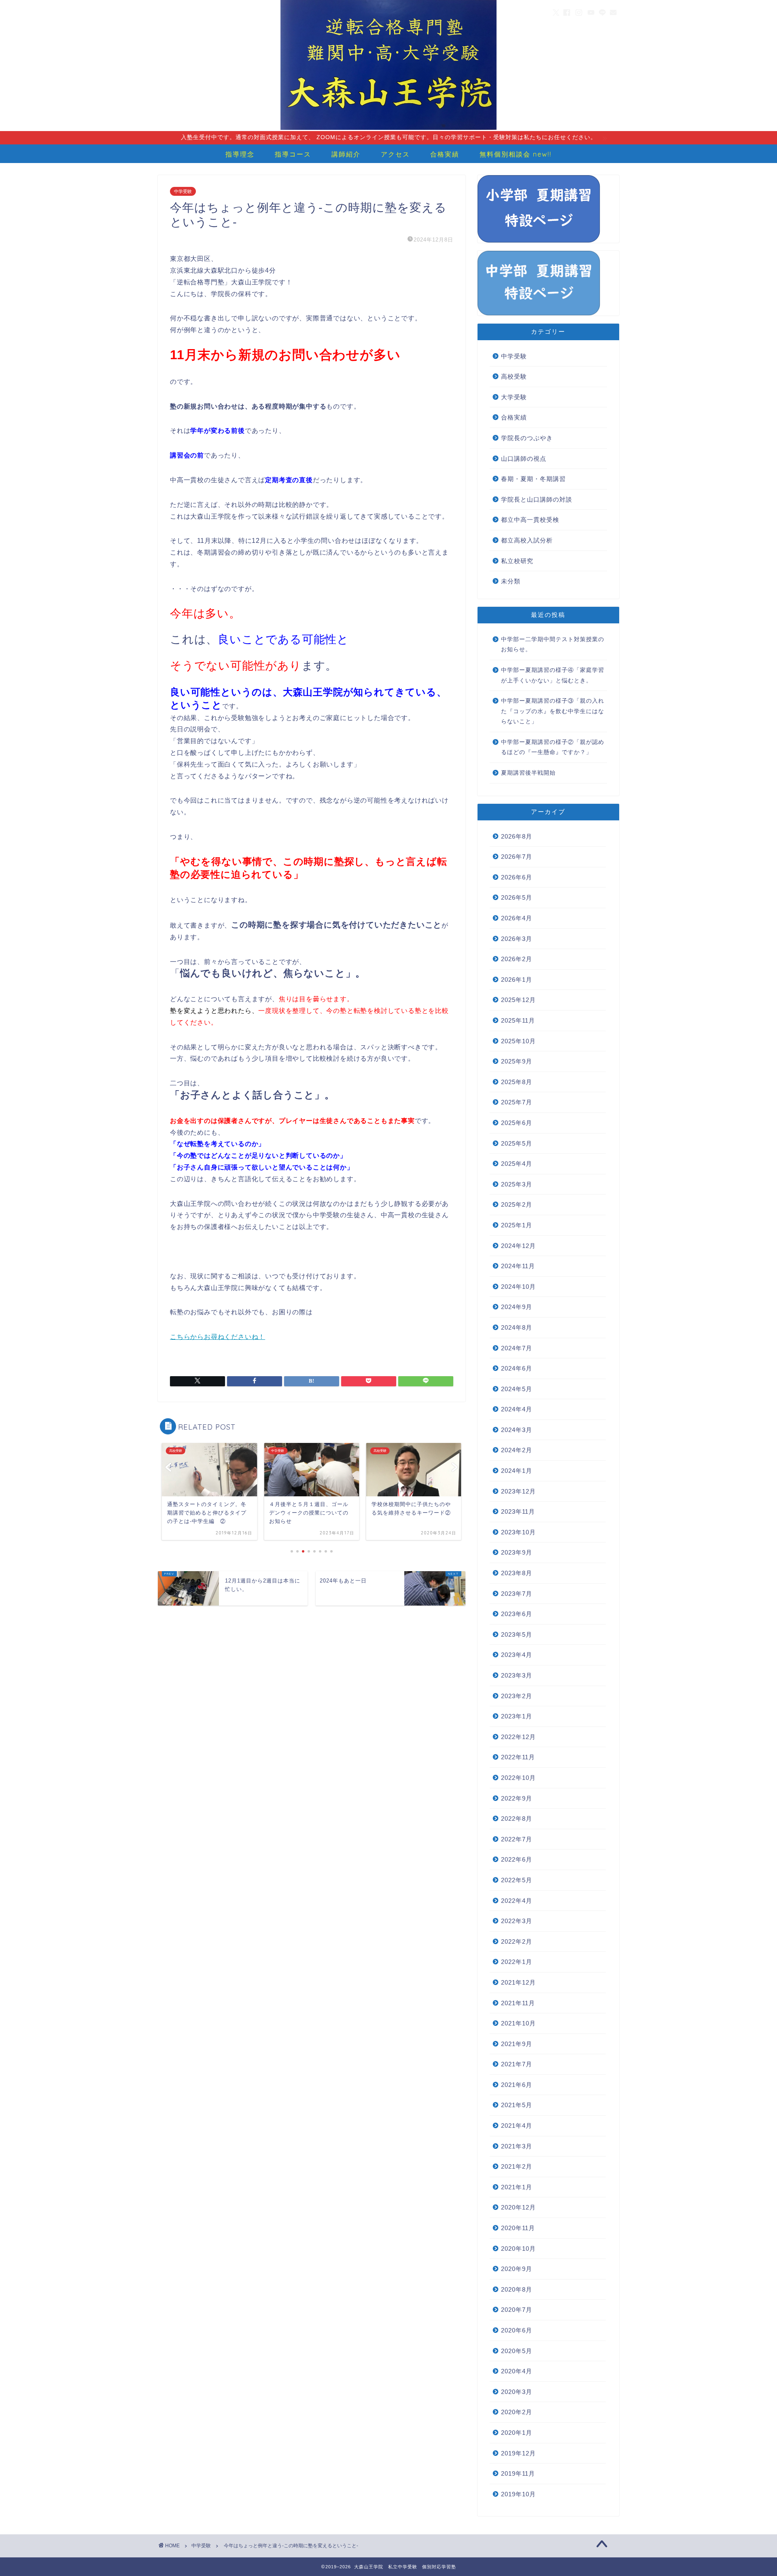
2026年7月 (517, 857)
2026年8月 (517, 836)
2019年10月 (518, 2494)
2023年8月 (517, 1573)
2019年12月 (518, 2453)
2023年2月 (517, 1696)
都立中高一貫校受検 (530, 520)
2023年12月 (518, 1491)
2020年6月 (517, 2330)
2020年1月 (517, 2433)
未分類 (511, 581)
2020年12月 (518, 2207)
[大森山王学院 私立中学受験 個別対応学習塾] (388, 129)
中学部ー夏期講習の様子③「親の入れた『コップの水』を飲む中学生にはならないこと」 (553, 711)
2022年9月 (517, 1798)
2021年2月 (517, 2166)
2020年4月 (517, 2371)
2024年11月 (518, 1266)
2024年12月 (518, 1246)
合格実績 (445, 154)
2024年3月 (517, 1430)
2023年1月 (517, 1716)
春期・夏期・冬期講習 (533, 479)
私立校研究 (517, 561)
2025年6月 (517, 1123)
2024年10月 (518, 1287)
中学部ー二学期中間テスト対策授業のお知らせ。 (553, 645)
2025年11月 (518, 1020)
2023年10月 (518, 1532)
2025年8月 (517, 1082)
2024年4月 (517, 1409)
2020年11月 (518, 2228)
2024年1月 (517, 1471)
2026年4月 (517, 918)
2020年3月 (517, 2392)
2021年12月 (518, 1982)
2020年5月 (517, 2351)
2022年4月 (517, 1901)
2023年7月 (517, 1594)
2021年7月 (517, 2064)
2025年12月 (518, 1000)
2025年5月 (517, 1143)
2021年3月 (517, 2146)
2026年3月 (517, 939)
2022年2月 (517, 1942)
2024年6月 (517, 1368)
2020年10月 (518, 2249)
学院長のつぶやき (527, 438)
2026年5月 (517, 897)
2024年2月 (517, 1450)
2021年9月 (517, 2044)
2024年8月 (517, 1327)
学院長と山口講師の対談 (537, 499)
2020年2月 (517, 2412)
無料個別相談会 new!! (516, 154)
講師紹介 (346, 154)
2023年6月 (517, 1614)
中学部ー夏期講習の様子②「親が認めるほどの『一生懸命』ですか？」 (553, 747)
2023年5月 (517, 1634)
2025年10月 (518, 1041)
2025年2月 (517, 1204)
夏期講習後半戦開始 (528, 773)
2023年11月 (518, 1511)
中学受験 (183, 191)
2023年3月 (517, 1675)
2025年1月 (517, 1225)
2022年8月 (517, 1819)
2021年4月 (517, 2126)
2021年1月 (517, 2187)
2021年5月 (517, 2105)
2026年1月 (517, 980)
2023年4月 (517, 1655)
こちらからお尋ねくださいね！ (218, 1337)
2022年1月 (517, 1962)
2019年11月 (518, 2473)
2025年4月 (517, 1164)
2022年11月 (518, 1757)
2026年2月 (517, 959)
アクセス (395, 154)
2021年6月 (517, 2085)
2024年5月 (517, 1389)
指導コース (293, 154)
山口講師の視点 (524, 459)
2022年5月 (517, 1880)
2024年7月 (517, 1348)
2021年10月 (518, 2023)
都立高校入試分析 (527, 540)
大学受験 (514, 397)
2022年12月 (518, 1737)
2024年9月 (517, 1307)
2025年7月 (517, 1102)
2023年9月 (517, 1552)
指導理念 (240, 154)
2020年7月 (517, 2310)
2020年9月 (517, 2269)
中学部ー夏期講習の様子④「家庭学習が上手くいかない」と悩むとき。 (553, 675)
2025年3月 (517, 1184)
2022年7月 (517, 1839)
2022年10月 (518, 1778)
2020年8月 (517, 2289)
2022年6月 (517, 1859)
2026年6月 (517, 877)
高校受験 (514, 376)
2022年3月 (517, 1921)
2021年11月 (518, 2003)
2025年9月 (517, 1061)
